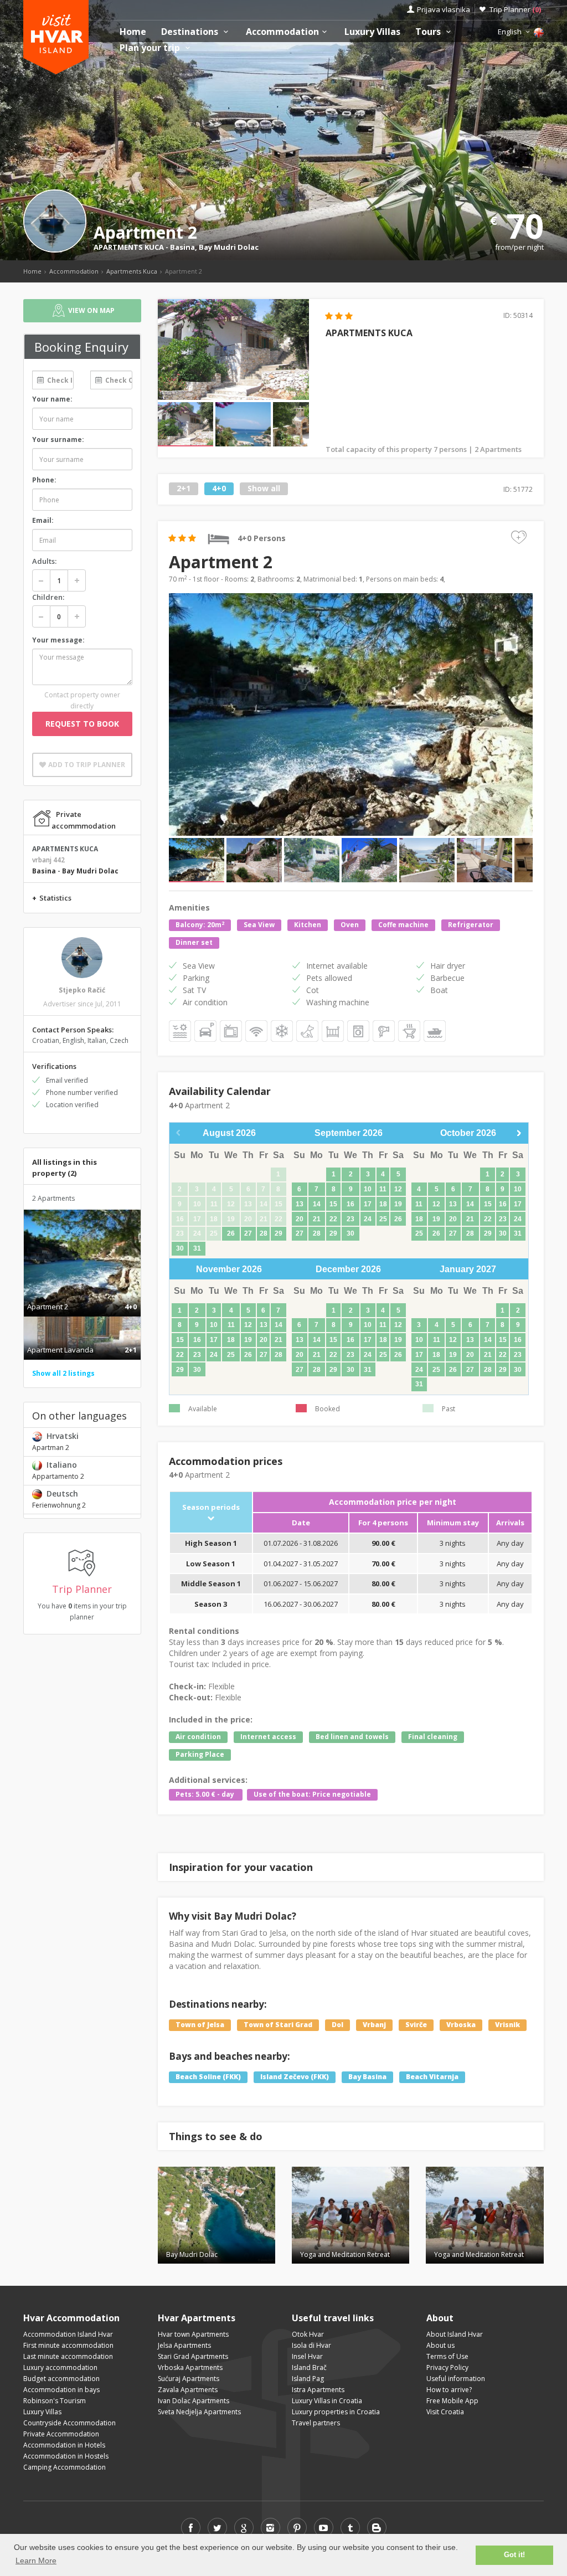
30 (180, 1248)
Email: (43, 520)
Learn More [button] (36, 2560)
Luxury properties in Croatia (336, 2412)
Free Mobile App (452, 2401)
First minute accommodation (68, 2345)
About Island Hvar (455, 2334)
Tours (429, 32)
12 (398, 1189)
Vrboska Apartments (190, 2367)
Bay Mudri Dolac (229, 247)
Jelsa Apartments (184, 2345)
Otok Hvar (308, 2334)
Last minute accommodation (68, 2356)
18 (383, 1204)
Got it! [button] (514, 2555)
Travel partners (316, 2423)
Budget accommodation (61, 2379)
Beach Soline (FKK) (208, 2077)
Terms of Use (447, 2356)
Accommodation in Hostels (66, 2456)
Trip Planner (515, 9)
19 (398, 1204)
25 (383, 1219)
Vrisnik (507, 2025)
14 (317, 1204)
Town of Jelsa (200, 2025)
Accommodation (282, 32)
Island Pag (308, 2379)
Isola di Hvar (311, 2345)
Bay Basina (367, 2077)
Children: (48, 597)
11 (383, 1189)
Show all (264, 488)
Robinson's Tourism (55, 2401)
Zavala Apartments (188, 2390)
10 (368, 1189)
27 (248, 1233)
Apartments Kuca (132, 271)
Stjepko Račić (82, 990)
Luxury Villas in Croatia (327, 2401)
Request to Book (82, 724)
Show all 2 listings (63, 1373)
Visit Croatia (445, 2412)
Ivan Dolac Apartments (194, 2401)
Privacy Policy (447, 2367)
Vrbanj (374, 2025)
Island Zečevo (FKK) (295, 2077)
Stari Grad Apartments (193, 2356)
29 (279, 1233)
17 (368, 1204)
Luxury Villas (372, 32)
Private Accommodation (61, 2434)
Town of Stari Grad (278, 2025)
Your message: (58, 640)
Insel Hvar (307, 2356)
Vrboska (461, 2025)
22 (333, 1219)
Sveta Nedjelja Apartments (199, 2412)
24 (368, 1219)
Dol (337, 2025)
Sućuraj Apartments (189, 2379)
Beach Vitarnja (432, 2077)
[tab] (82, 1295)
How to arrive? (449, 2390)
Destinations (191, 32)
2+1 (184, 488)
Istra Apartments (318, 2390)
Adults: (44, 561)
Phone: (44, 480)
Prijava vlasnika (444, 9)
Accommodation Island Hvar (68, 2334)
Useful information (456, 2379)
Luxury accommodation (60, 2367)
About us (440, 2345)
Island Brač (309, 2367)
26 (231, 1233)
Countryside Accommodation (69, 2423)
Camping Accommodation (65, 2467)
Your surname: (58, 439)
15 (333, 1204)
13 (300, 1204)
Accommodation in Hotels (64, 2445)
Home (133, 32)
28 (264, 1233)
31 (197, 1248)
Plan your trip (151, 48)
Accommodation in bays (61, 2390)
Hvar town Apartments (193, 2334)
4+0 (219, 488)
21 (317, 1219)
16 (350, 1204)
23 (350, 1219)
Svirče (416, 2025)
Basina (182, 247)
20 (300, 1219)
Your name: (52, 399)
